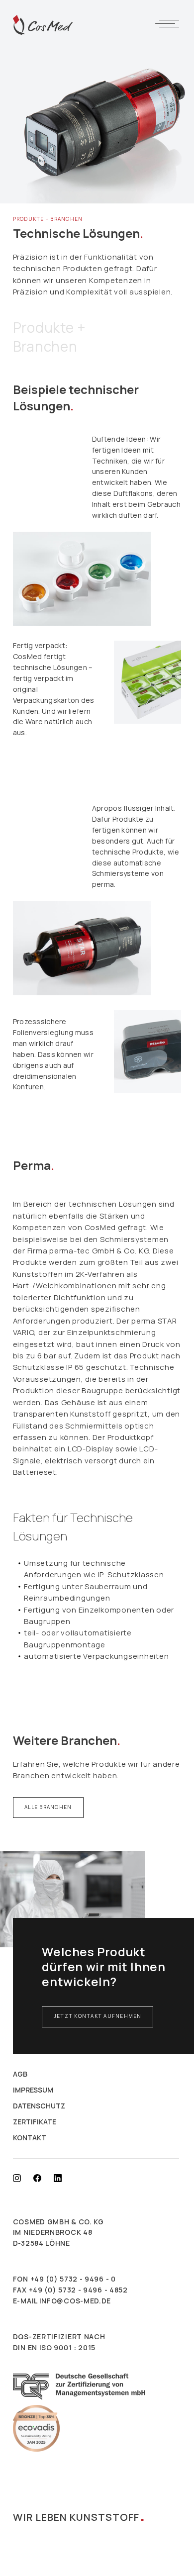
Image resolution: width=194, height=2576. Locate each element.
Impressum (33, 2090)
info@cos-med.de (75, 2301)
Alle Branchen (48, 1807)
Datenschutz (39, 2106)
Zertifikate (35, 2122)
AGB (20, 2074)
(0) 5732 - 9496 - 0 (81, 2279)
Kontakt (30, 2138)
